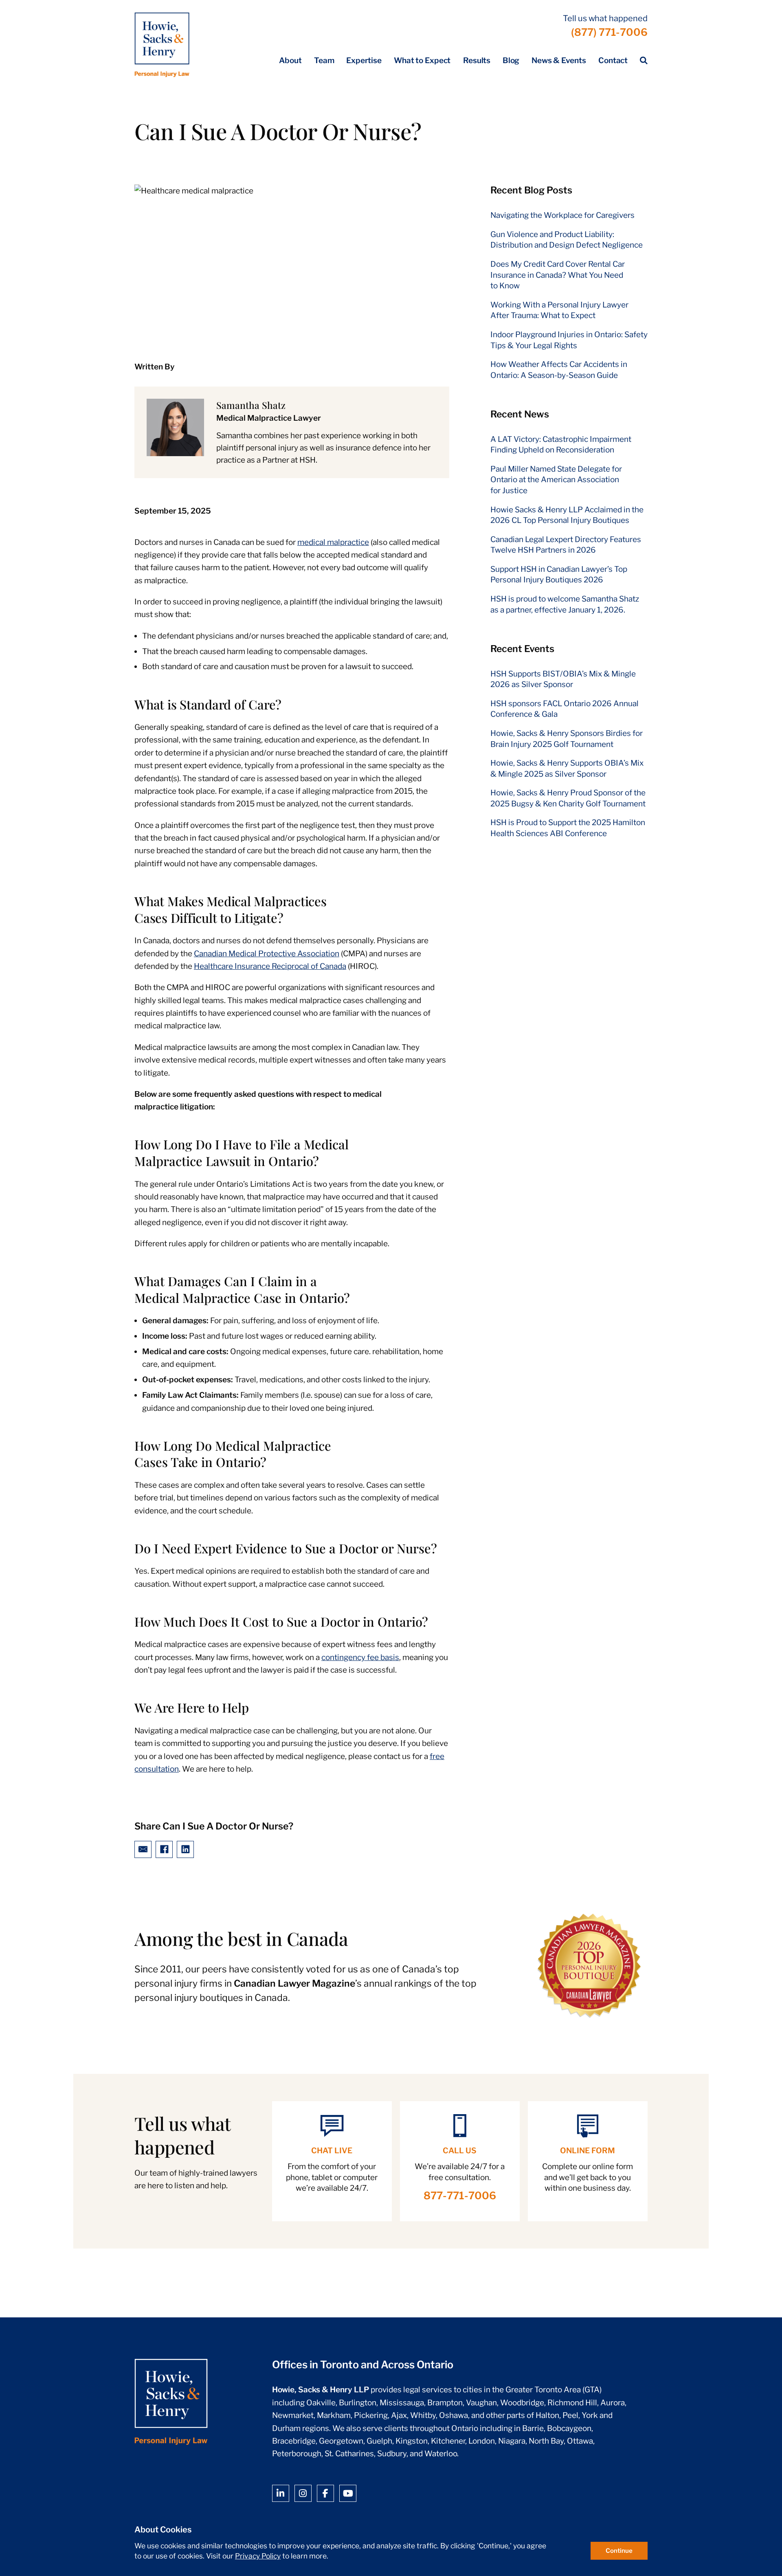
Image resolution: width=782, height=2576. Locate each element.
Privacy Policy (258, 2556)
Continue (619, 2551)
